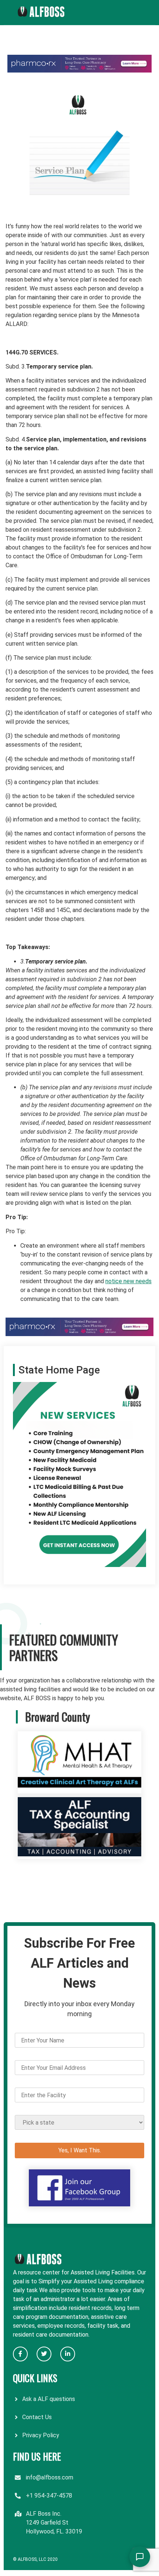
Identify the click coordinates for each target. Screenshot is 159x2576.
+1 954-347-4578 (49, 2496)
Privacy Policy (41, 2435)
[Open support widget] (140, 2557)
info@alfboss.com (50, 2477)
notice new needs (128, 1281)
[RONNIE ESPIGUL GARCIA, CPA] (79, 1854)
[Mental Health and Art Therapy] (79, 1789)
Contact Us (37, 2417)
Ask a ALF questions (49, 2399)
